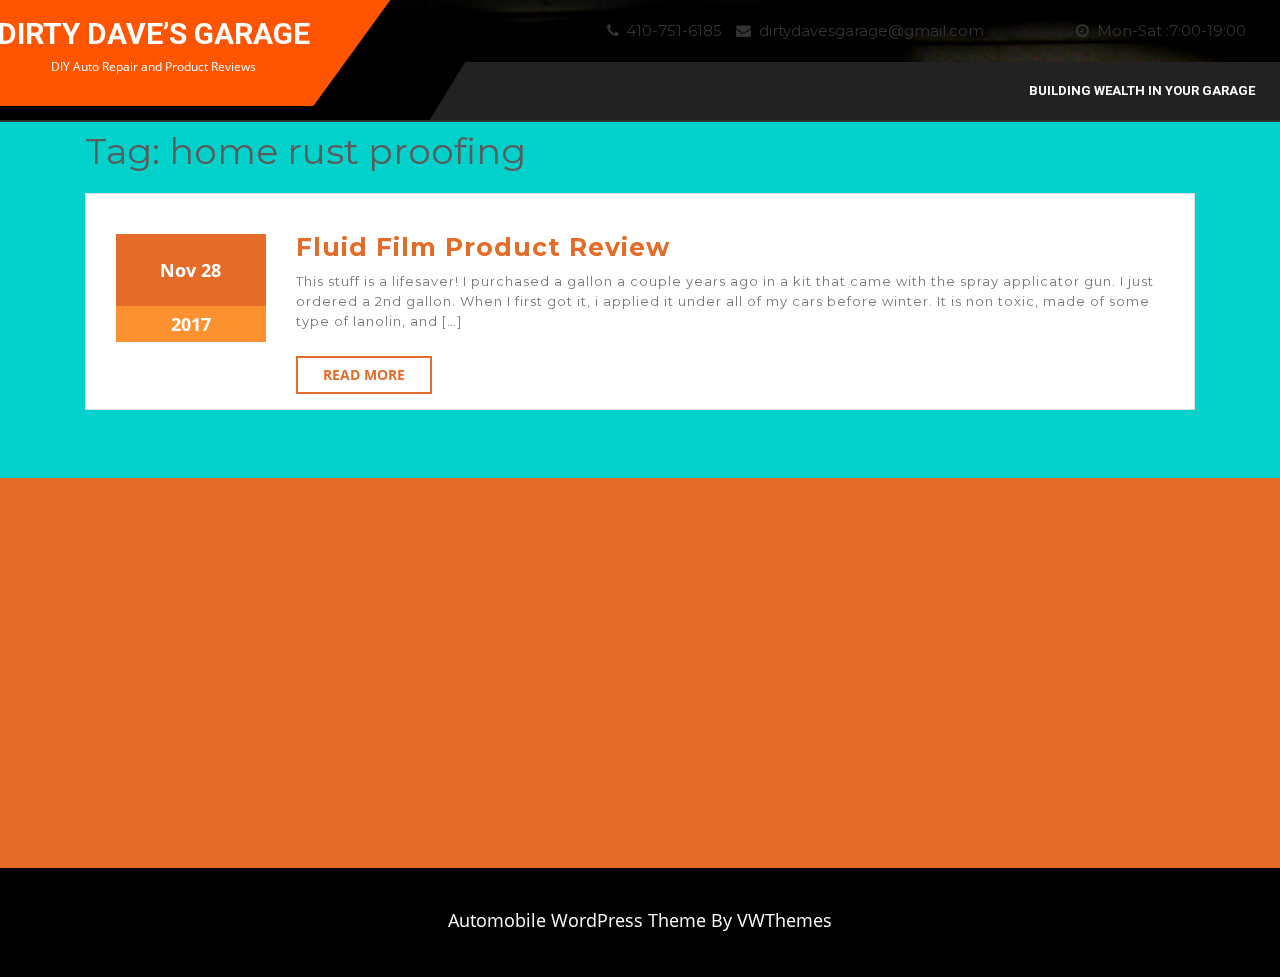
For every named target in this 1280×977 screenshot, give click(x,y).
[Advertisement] (1114, 683)
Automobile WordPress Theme (577, 920)
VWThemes (784, 920)
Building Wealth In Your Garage (1142, 90)
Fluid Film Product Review (483, 247)
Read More (364, 374)
